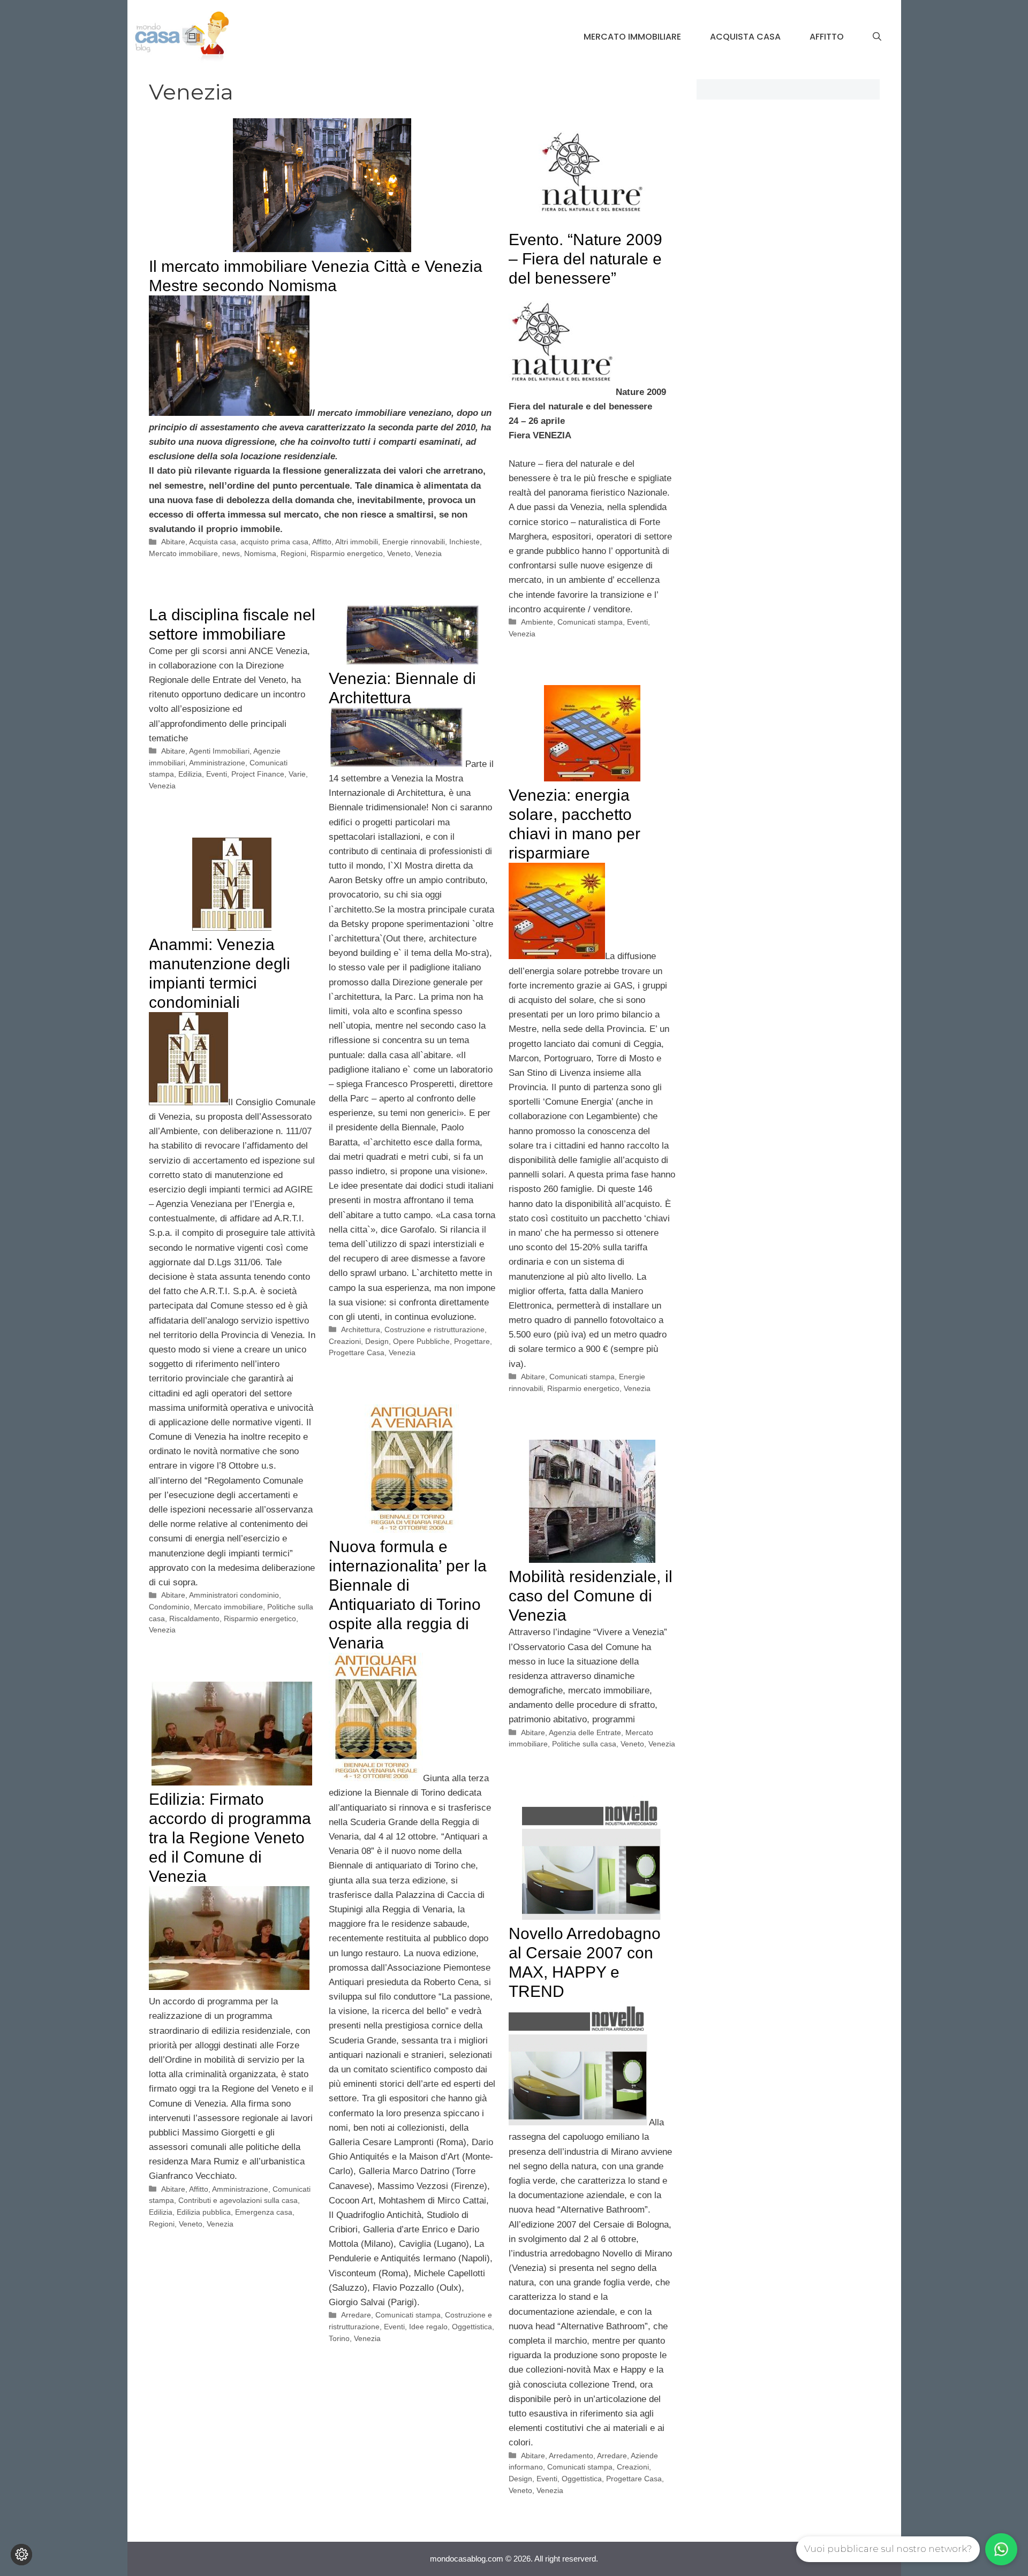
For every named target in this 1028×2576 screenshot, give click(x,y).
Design (377, 1341)
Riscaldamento (194, 1618)
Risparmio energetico (347, 553)
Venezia (428, 553)
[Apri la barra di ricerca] (877, 37)
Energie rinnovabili (414, 542)
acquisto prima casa (274, 542)
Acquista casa (745, 37)
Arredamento (571, 2456)
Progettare (472, 1341)
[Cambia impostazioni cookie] (21, 2555)
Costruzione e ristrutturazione (434, 1329)
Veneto (399, 553)
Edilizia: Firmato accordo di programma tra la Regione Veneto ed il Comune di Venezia (230, 1838)
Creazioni (345, 1341)
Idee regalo (428, 2327)
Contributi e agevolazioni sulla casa (238, 2200)
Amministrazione (217, 763)
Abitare (173, 542)
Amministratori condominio (234, 1595)
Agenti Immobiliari (219, 751)
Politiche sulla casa (584, 1744)
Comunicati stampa (590, 622)
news (231, 553)
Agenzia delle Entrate (585, 1732)
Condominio (169, 1607)
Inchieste (464, 542)
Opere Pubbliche (421, 1341)
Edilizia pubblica (204, 2212)
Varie (297, 774)
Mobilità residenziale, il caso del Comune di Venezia (591, 1596)
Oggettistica (472, 2327)
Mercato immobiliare (632, 37)
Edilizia (190, 774)
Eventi (637, 622)
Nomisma (260, 553)
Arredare (356, 2315)
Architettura (361, 1329)
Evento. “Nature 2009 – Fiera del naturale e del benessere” (585, 259)
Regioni (293, 553)
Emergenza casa (264, 2212)
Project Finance (258, 774)
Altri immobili (357, 542)
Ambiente (537, 622)
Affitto (827, 37)
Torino (339, 2338)
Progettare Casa (357, 1352)
